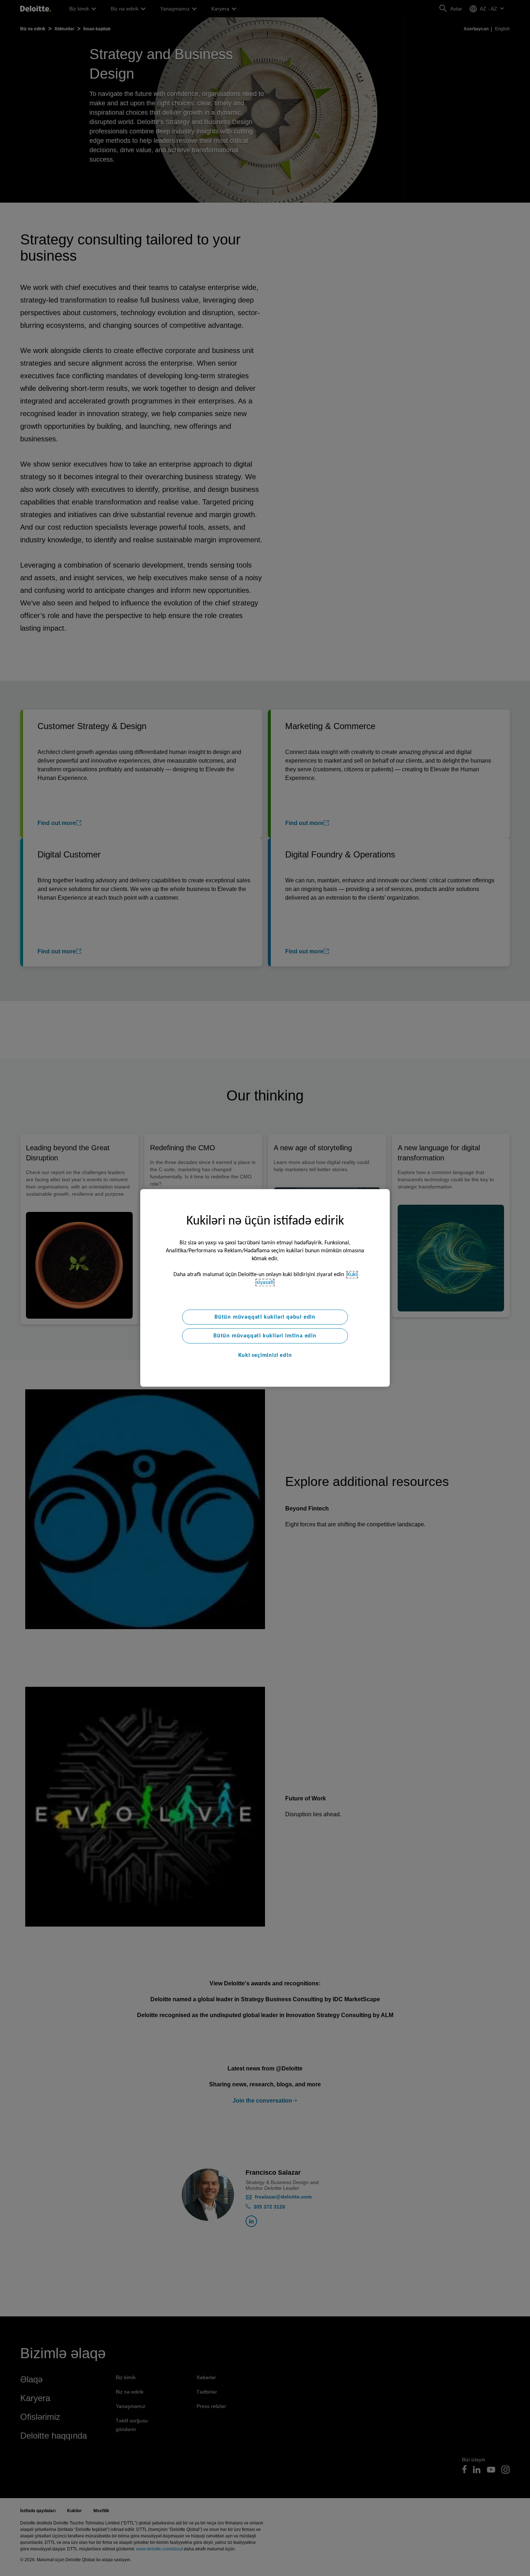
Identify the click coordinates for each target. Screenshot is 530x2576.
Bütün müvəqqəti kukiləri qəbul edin (265, 1317)
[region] (265, 1288)
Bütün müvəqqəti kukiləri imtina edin (265, 1336)
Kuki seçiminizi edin (265, 1355)
